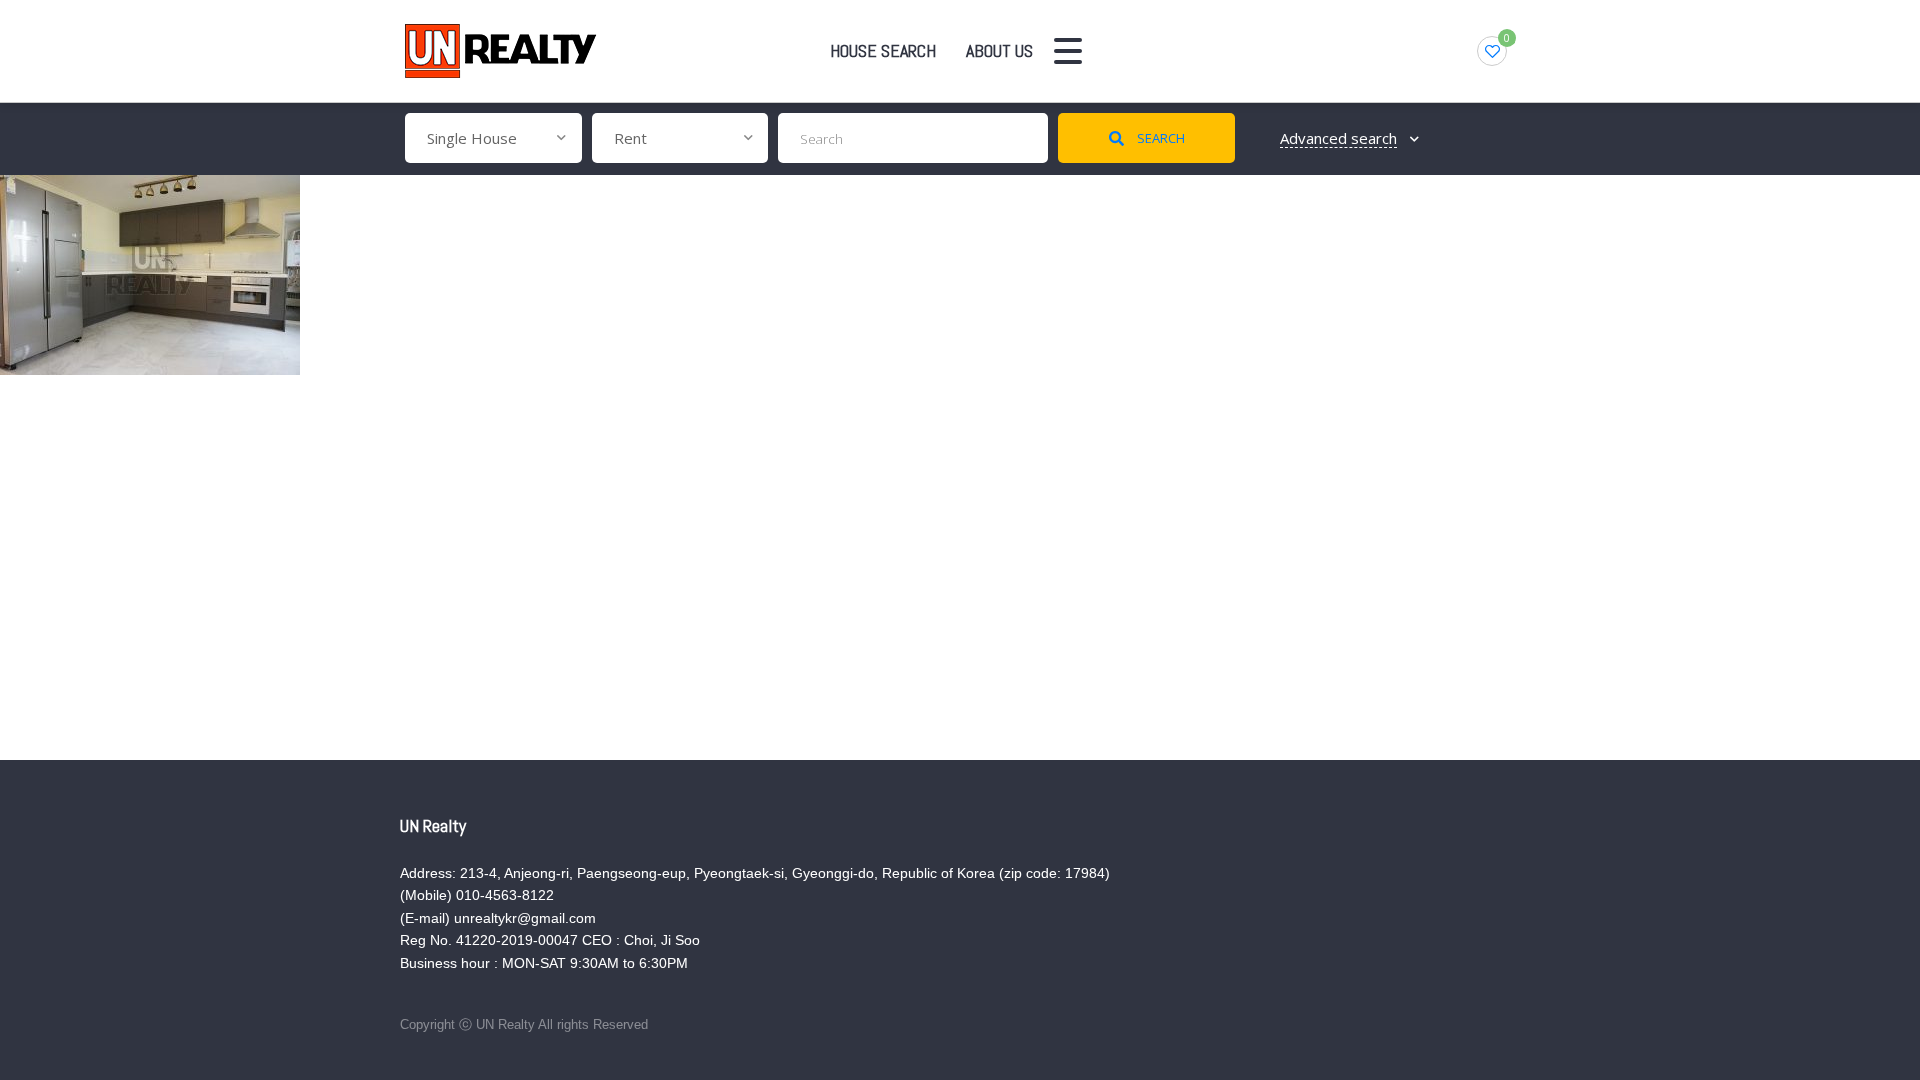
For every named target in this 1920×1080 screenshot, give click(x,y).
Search (1159, 138)
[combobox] (493, 138)
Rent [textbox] (630, 138)
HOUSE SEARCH (883, 50)
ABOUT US (999, 50)
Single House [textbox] (472, 138)
